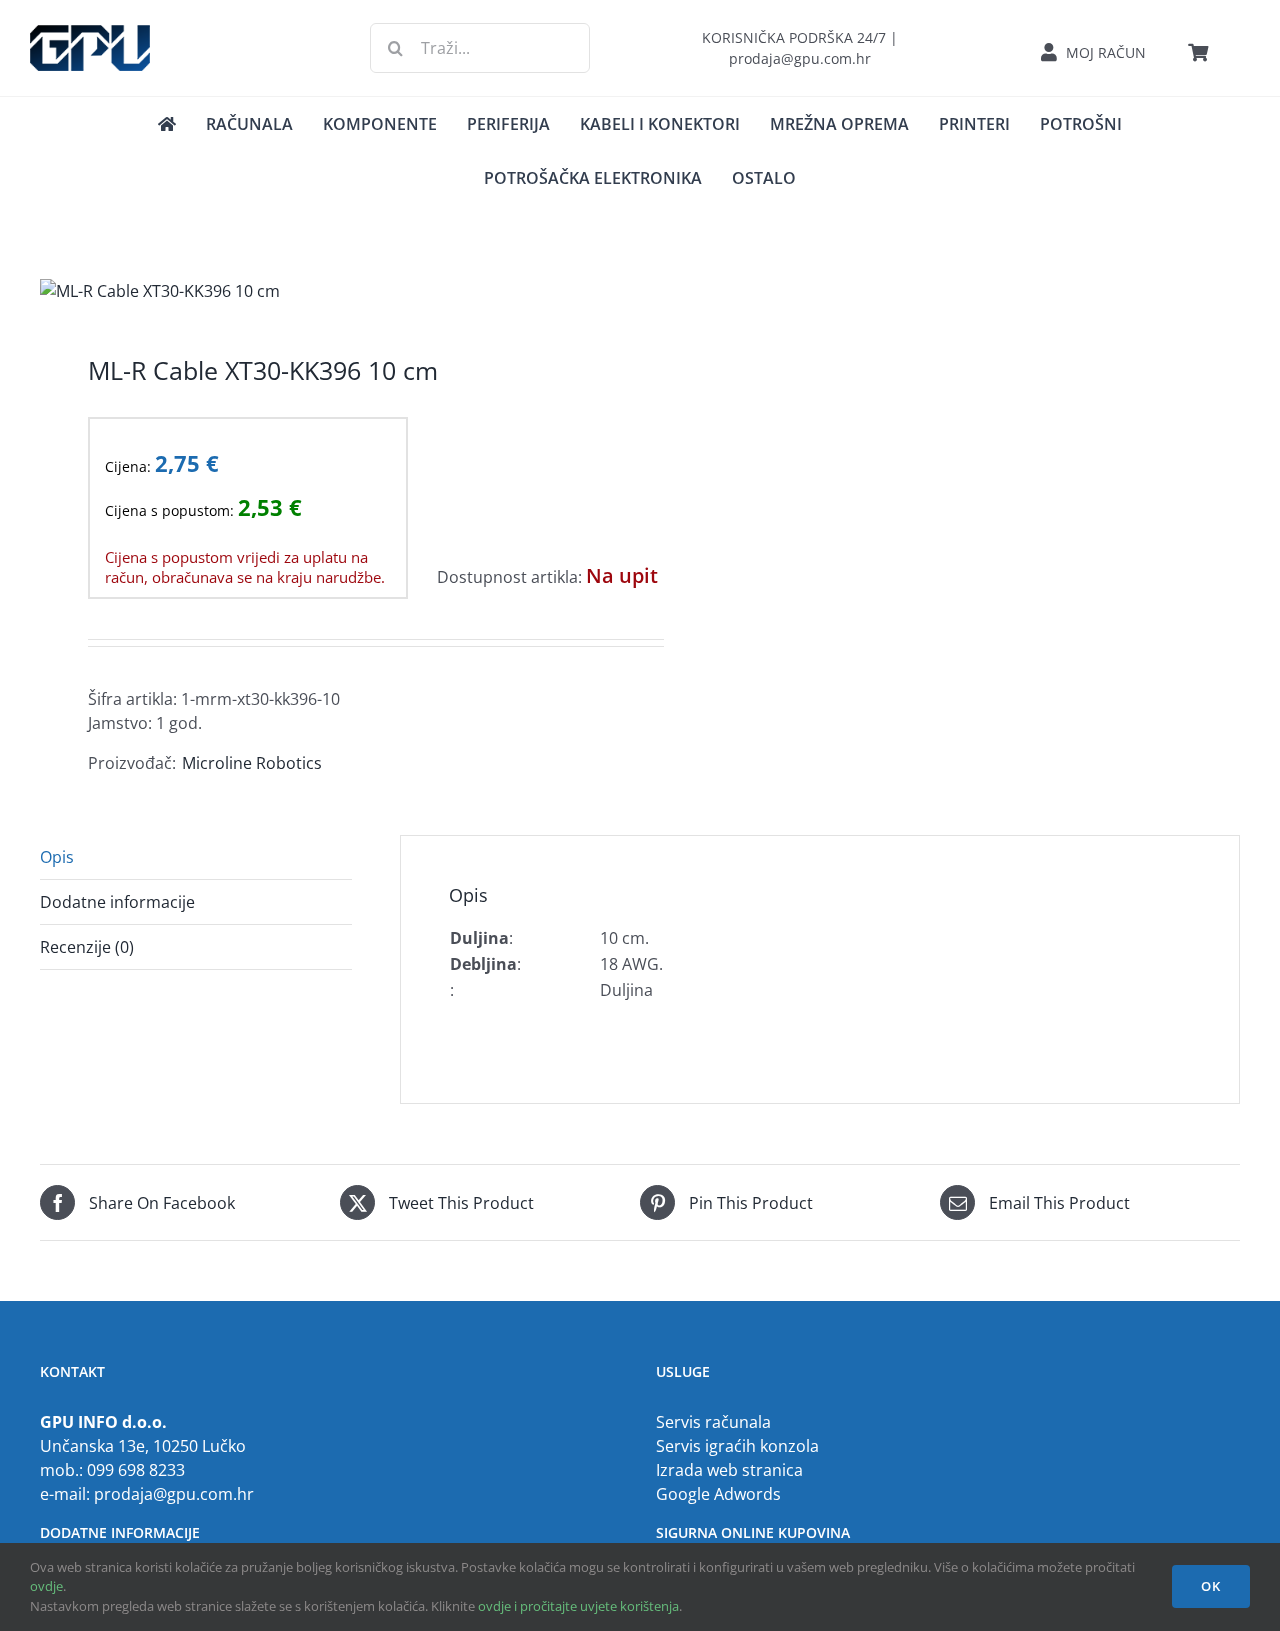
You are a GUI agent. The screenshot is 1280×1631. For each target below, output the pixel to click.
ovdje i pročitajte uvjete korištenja (578, 1606)
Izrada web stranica (729, 1470)
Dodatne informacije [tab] (117, 902)
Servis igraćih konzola (737, 1446)
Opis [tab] (57, 857)
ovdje (46, 1586)
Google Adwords (718, 1494)
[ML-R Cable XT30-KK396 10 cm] (328, 291)
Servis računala (713, 1422)
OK (1211, 1586)
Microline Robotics (252, 763)
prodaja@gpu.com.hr (174, 1494)
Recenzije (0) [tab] (87, 947)
